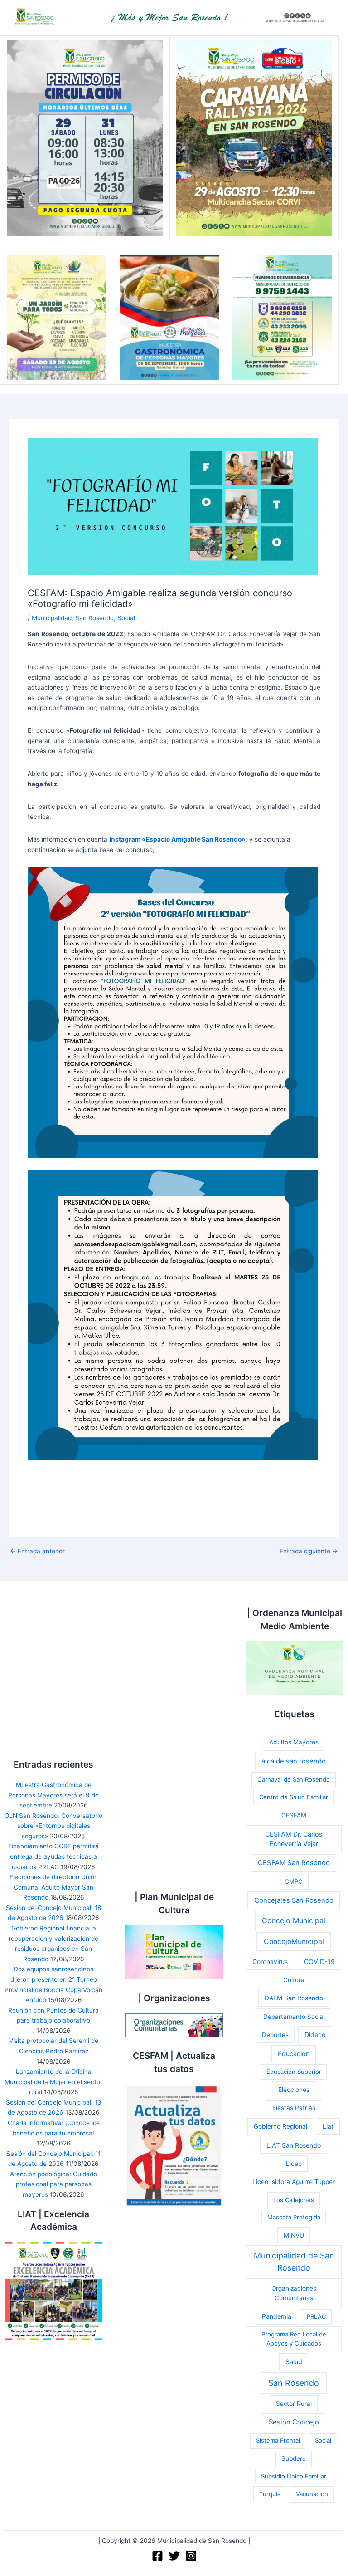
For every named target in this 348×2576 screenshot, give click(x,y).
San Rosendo (94, 618)
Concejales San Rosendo (294, 1900)
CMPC (294, 1881)
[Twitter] (174, 2556)
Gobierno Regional (280, 2126)
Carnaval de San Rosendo (294, 1779)
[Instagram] (191, 2556)
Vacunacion (312, 2494)
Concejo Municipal (294, 1920)
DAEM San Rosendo (294, 1998)
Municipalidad (52, 618)
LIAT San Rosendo (294, 2145)
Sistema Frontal (278, 2440)
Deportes (275, 2035)
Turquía (270, 2494)
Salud (294, 2362)
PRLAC (316, 2316)
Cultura (294, 1980)
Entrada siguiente (309, 1552)
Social (126, 618)
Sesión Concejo (294, 2422)
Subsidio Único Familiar (294, 2476)
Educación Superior (294, 2072)
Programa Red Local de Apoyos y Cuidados (294, 2339)
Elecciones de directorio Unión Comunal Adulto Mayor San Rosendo (54, 1887)
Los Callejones (294, 2200)
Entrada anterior (37, 1552)
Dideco (315, 2035)
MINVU (294, 2235)
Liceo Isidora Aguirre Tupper (294, 2182)
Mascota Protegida (294, 2217)
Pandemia (277, 2316)
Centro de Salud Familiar (294, 1797)
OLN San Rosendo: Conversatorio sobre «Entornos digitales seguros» (53, 1826)
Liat (328, 2126)
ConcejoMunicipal (294, 1942)
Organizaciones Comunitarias (294, 2293)
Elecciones (294, 2090)
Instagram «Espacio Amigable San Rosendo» (177, 839)
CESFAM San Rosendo (294, 1863)
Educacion (294, 2054)
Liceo (294, 2164)
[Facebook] (157, 2556)
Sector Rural (294, 2404)
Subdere (294, 2458)
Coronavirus (270, 1961)
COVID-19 (319, 1961)
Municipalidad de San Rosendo (294, 2262)
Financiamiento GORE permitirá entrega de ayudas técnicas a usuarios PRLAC (53, 1856)
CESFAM (294, 1815)
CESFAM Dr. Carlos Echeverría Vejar (294, 1839)
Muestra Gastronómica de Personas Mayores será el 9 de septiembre (53, 1795)
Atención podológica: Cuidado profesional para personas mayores (53, 2184)
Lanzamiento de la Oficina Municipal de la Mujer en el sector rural (53, 2082)
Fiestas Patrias (294, 2108)
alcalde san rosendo (294, 1761)
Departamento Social (294, 2017)
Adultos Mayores (294, 1742)
